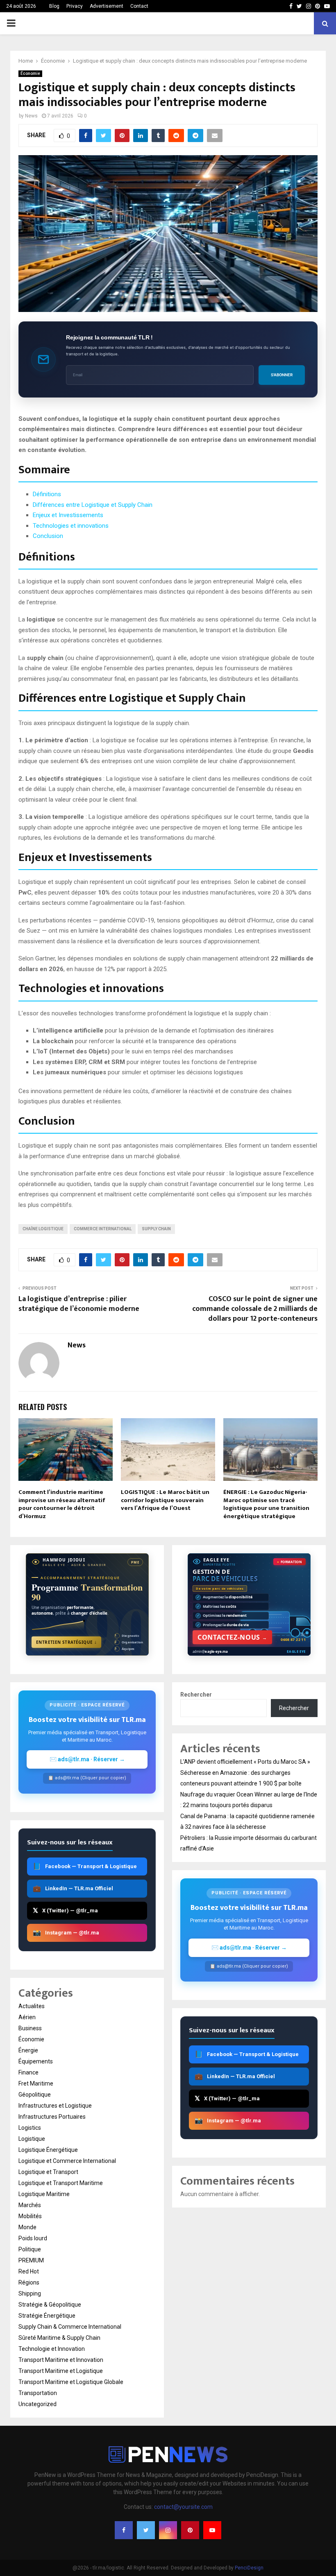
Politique (30, 2249)
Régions (29, 2282)
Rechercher (196, 1695)
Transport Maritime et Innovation (61, 2360)
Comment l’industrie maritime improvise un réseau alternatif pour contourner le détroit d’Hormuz (62, 1504)
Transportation (38, 2393)
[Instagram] (168, 2530)
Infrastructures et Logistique (55, 2106)
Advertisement (107, 6)
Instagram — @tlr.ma (66, 1933)
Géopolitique (35, 2095)
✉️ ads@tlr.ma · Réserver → (87, 1759)
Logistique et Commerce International (67, 2161)
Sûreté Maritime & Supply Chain (59, 2338)
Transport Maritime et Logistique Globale (71, 2382)
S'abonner (282, 375)
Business (30, 2028)
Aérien (27, 2017)
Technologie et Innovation (52, 2349)
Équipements (36, 2061)
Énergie (28, 2050)
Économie (30, 73)
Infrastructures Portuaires (52, 2117)
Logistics (30, 2128)
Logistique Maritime (44, 2194)
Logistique (32, 2139)
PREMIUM (31, 2260)
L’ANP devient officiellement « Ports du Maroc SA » (245, 1762)
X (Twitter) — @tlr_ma (65, 1911)
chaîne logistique (43, 1229)
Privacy (75, 6)
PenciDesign (249, 2568)
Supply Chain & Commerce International (70, 2327)
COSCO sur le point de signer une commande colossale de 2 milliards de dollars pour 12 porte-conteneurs (255, 1309)
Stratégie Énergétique (47, 2316)
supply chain (156, 1229)
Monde (27, 2227)
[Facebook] (124, 2530)
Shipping (30, 2294)
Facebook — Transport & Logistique (85, 1866)
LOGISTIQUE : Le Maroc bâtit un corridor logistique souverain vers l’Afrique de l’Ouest (165, 1500)
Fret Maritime (36, 2083)
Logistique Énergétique (48, 2150)
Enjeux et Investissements (68, 515)
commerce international (103, 1229)
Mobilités (30, 2216)
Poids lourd (33, 2238)
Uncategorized (37, 2404)
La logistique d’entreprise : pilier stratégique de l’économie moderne (79, 1304)
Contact (139, 6)
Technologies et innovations (71, 526)
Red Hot (29, 2271)
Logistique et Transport (48, 2172)
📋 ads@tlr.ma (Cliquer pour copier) (87, 1778)
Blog (54, 6)
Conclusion (48, 536)
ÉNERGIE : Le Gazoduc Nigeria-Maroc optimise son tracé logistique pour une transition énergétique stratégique (266, 1504)
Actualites (32, 2006)
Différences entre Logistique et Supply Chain (93, 505)
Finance (28, 2072)
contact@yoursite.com (183, 2507)
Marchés (30, 2205)
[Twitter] (146, 2530)
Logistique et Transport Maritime (61, 2183)
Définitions (47, 494)
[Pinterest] (190, 2530)
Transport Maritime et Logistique (61, 2371)
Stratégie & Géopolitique (50, 2305)
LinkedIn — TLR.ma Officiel (73, 1888)
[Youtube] (212, 2530)
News (31, 116)
